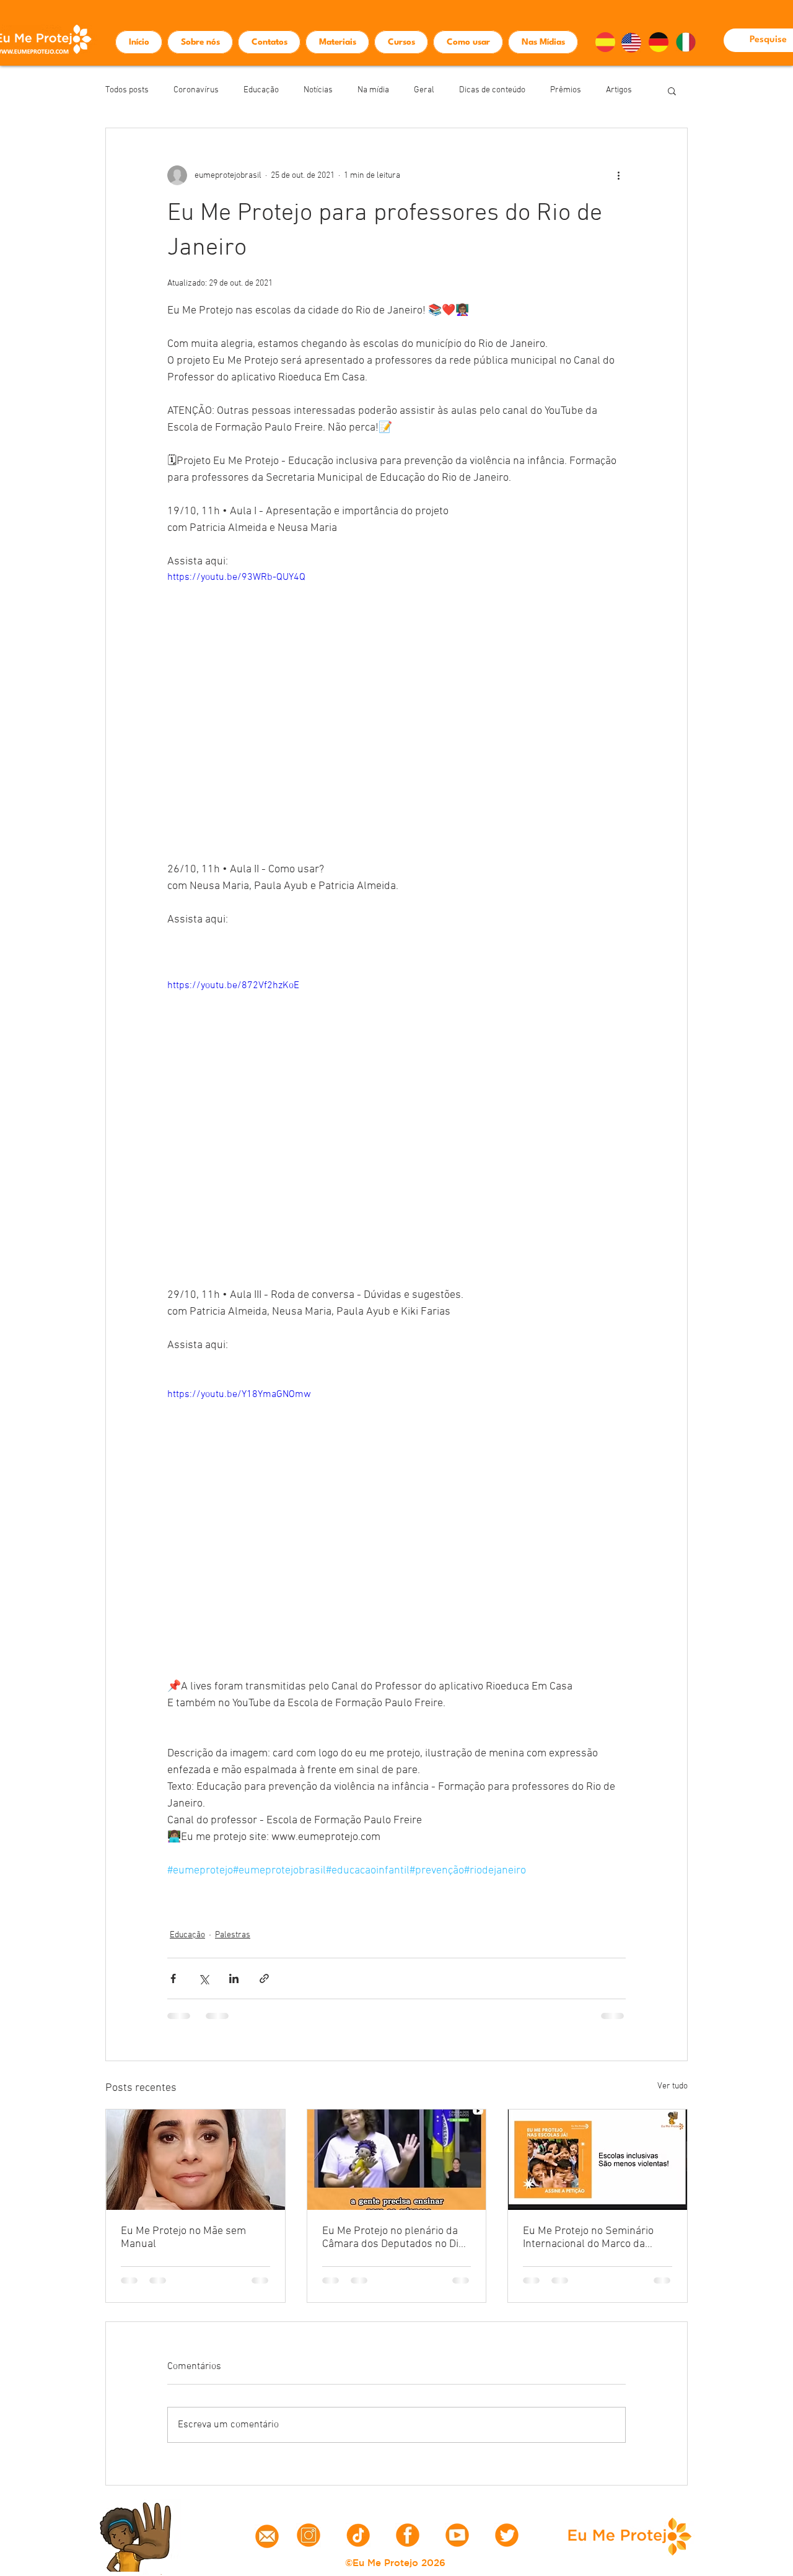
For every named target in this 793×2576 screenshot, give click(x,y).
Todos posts (127, 90)
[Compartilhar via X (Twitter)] (204, 1978)
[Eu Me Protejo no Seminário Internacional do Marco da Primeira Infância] (598, 2160)
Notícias (318, 90)
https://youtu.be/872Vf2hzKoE (233, 986)
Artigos (619, 90)
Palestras (233, 1935)
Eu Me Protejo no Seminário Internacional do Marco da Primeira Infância (588, 2238)
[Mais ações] (618, 175)
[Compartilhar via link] (264, 1978)
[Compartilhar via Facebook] (173, 1978)
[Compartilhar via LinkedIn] (234, 1978)
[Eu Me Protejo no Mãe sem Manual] (195, 2160)
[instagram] (309, 2535)
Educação (261, 90)
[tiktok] (358, 2535)
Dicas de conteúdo (492, 90)
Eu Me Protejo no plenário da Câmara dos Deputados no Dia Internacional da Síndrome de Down (393, 2238)
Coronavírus (196, 90)
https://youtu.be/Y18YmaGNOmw (239, 1395)
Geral (424, 90)
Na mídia (373, 90)
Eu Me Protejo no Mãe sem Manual (183, 2238)
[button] (672, 90)
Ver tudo (673, 2086)
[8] (457, 2535)
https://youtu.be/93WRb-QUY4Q (236, 577)
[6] (408, 2535)
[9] (507, 2535)
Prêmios (566, 90)
